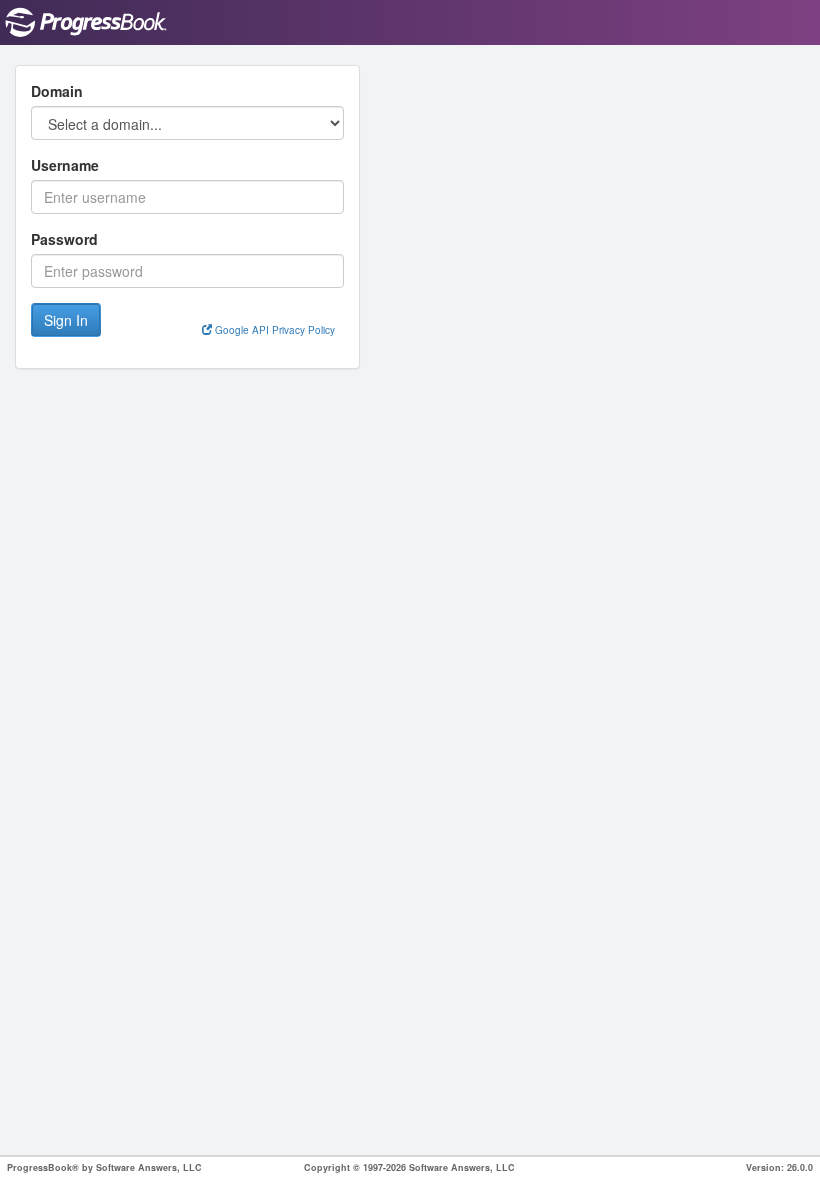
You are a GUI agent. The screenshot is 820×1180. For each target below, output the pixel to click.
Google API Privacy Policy (273, 330)
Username (65, 165)
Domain (57, 91)
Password (64, 239)
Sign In (66, 320)
